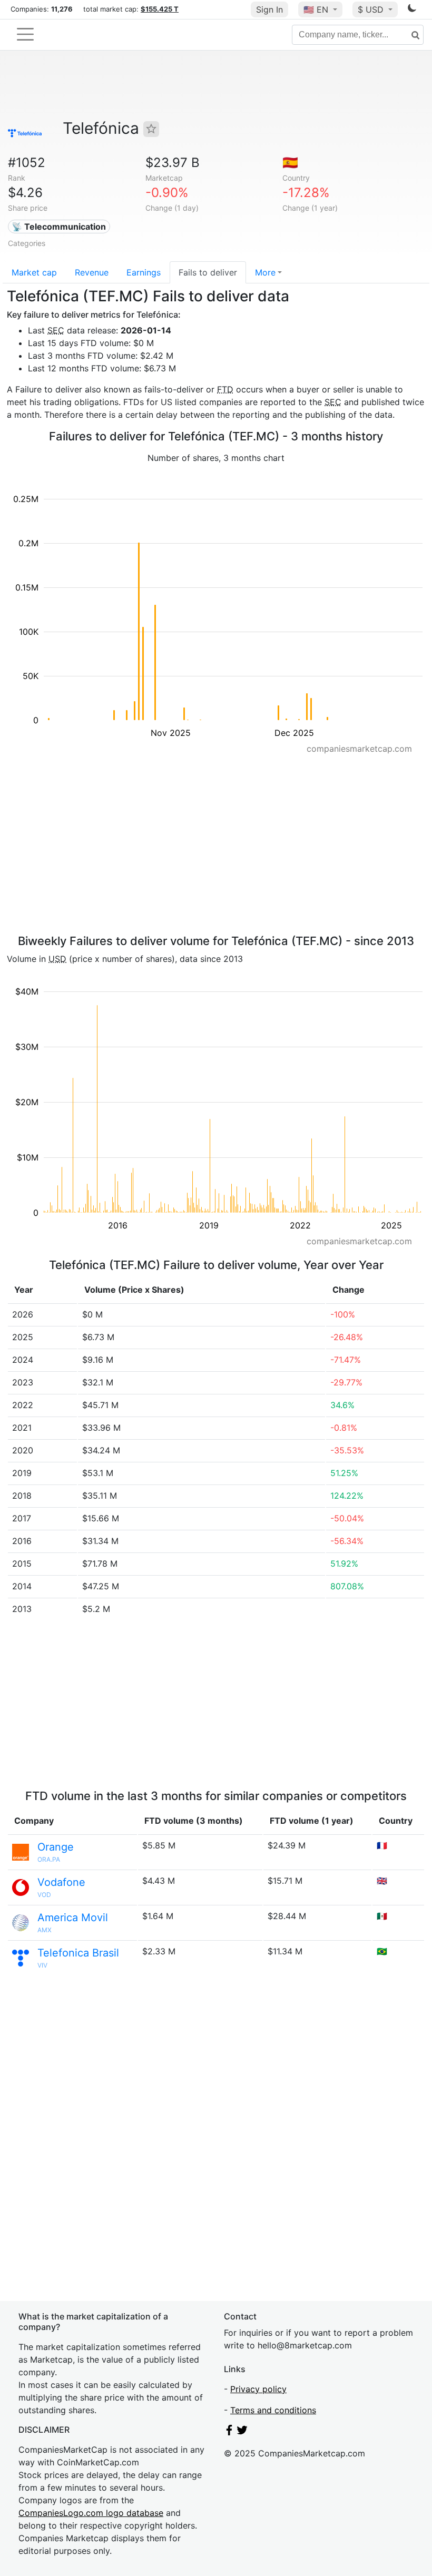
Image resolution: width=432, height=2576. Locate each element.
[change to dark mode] (412, 10)
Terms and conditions (273, 2410)
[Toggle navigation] (25, 34)
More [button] (265, 272)
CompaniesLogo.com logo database (91, 2513)
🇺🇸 (316, 9)
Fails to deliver (208, 272)
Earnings (144, 272)
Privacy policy (258, 2389)
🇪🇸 (290, 163)
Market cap (34, 272)
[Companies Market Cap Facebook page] (229, 2432)
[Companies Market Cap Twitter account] (242, 2432)
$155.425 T (160, 9)
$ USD (372, 9)
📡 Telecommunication (59, 227)
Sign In (269, 9)
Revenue (92, 272)
